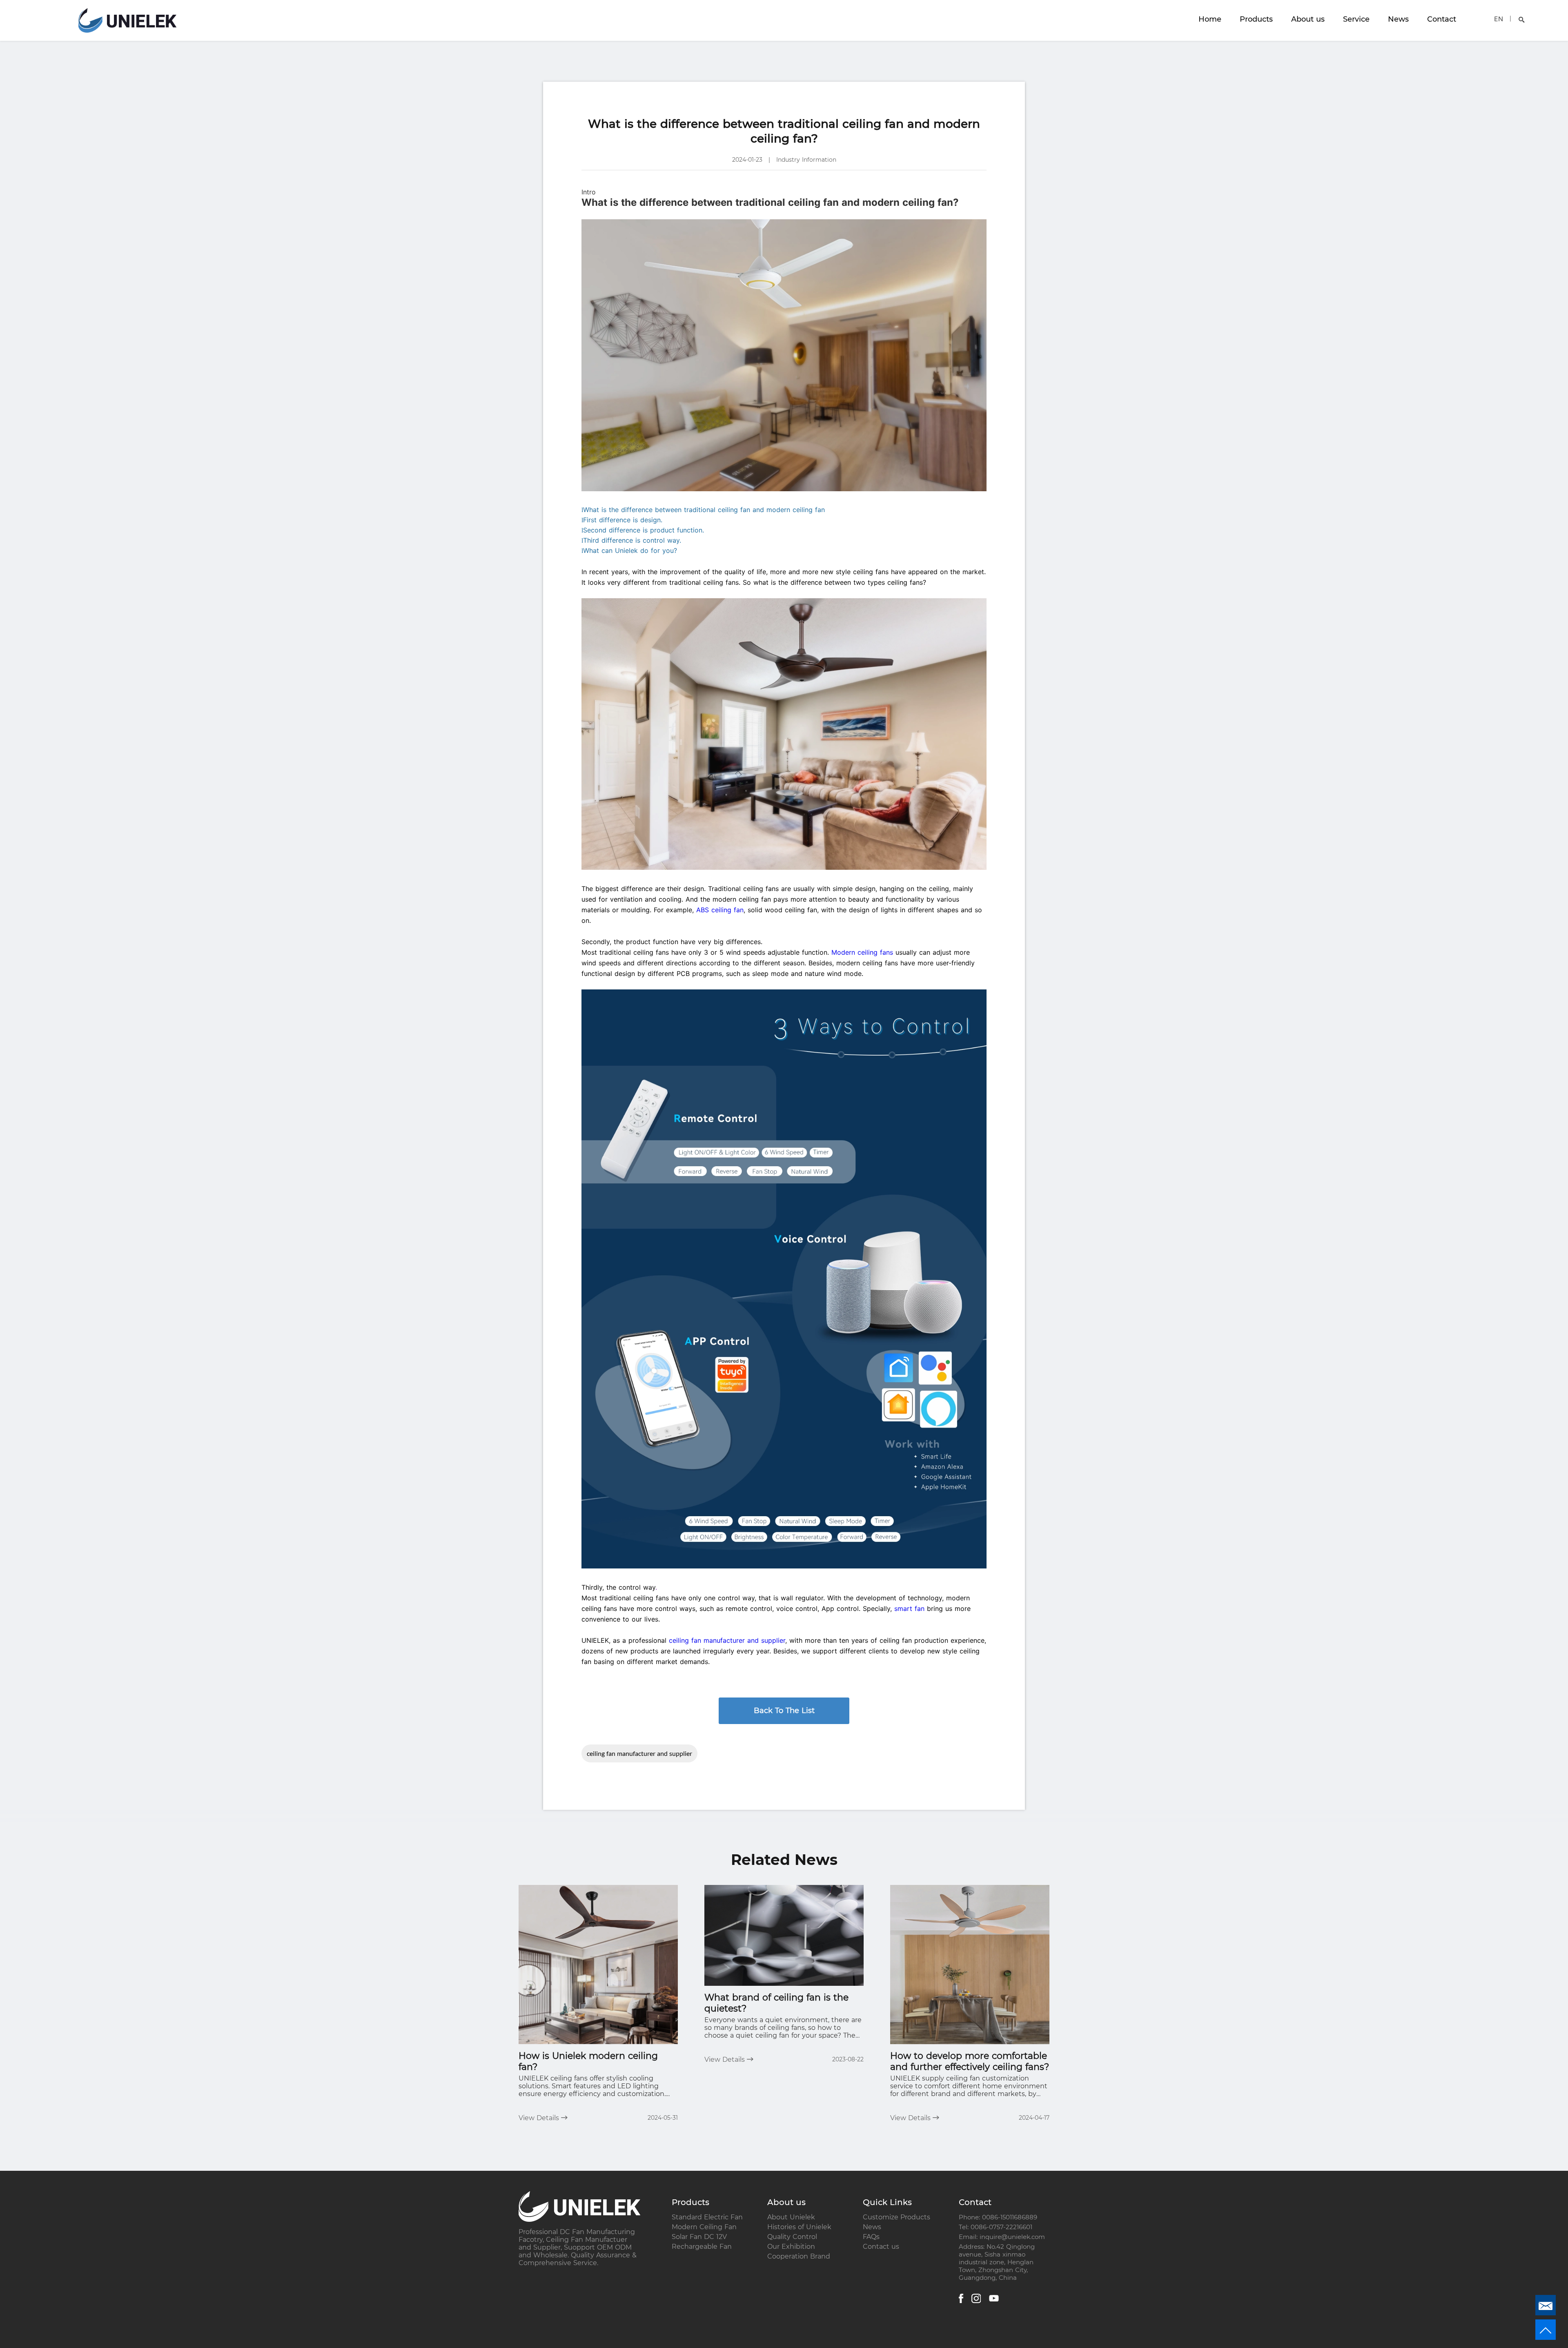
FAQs (871, 2237)
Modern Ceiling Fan (704, 2227)
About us (1308, 19)
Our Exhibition (791, 2247)
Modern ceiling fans (862, 952)
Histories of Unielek (799, 2227)
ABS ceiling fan (720, 910)
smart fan (909, 1608)
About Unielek (791, 2217)
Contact (1442, 19)
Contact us (881, 2247)
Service (1356, 19)
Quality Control (792, 2237)
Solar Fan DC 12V (699, 2237)
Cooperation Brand (799, 2256)
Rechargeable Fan (702, 2247)
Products (1256, 19)
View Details (540, 2118)
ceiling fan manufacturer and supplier (727, 1640)
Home (1210, 19)
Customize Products (896, 2217)
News (1398, 19)
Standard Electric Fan (707, 2217)
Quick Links (887, 2202)
